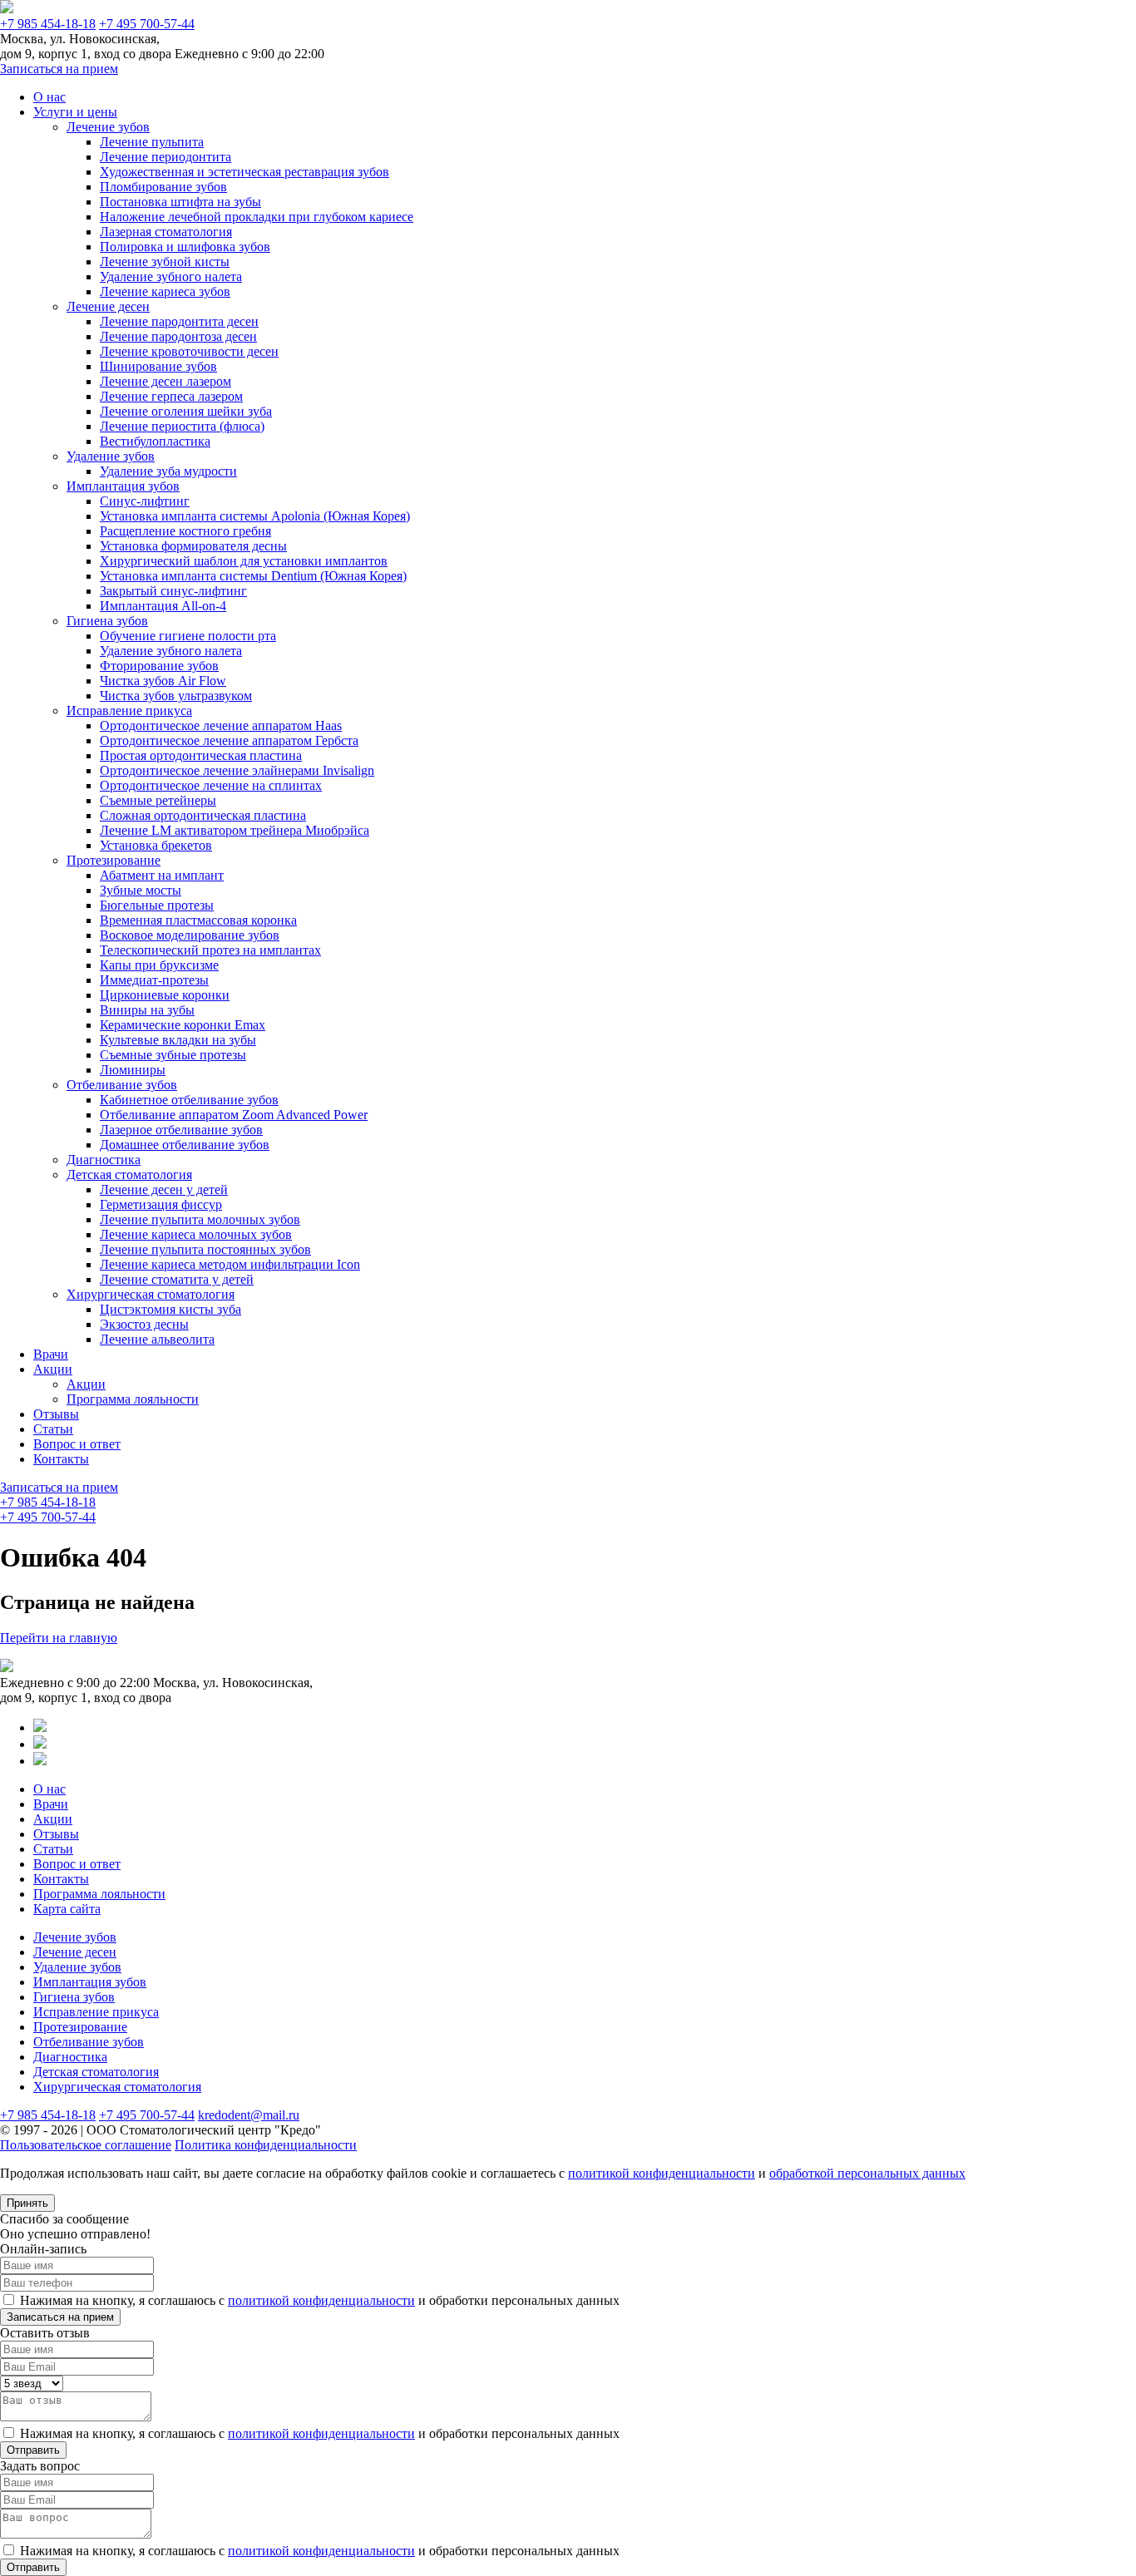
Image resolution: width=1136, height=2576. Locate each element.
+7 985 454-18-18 (48, 24)
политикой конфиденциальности (662, 2173)
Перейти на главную (59, 1638)
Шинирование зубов (158, 366)
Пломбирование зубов (163, 187)
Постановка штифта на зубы (180, 202)
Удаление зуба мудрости (168, 471)
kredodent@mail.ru (249, 2115)
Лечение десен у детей (164, 1189)
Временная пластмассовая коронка (198, 920)
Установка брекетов (156, 845)
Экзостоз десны (144, 1324)
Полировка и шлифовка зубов (185, 247)
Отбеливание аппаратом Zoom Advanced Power (234, 1115)
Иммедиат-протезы (154, 980)
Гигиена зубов (107, 621)
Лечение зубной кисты (165, 262)
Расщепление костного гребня (185, 531)
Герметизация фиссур (161, 1204)
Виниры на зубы (147, 1010)
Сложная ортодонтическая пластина (203, 815)
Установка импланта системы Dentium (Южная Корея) (253, 576)
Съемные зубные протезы (173, 1055)
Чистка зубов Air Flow (163, 681)
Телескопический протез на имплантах (210, 950)
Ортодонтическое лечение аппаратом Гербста (229, 740)
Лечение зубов (108, 127)
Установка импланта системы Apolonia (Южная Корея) (255, 516)
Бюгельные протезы (157, 905)
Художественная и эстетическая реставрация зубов (244, 172)
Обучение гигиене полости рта (188, 636)
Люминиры (133, 1070)
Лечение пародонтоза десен (178, 336)
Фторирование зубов (159, 666)
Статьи (53, 1429)
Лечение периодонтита (165, 157)
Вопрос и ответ (77, 1444)
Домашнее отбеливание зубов (185, 1145)
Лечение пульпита (152, 142)
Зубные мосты (141, 890)
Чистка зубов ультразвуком (176, 696)
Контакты (61, 1459)
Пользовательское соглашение (86, 2145)
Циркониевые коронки (165, 995)
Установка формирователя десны (193, 546)
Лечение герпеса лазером (171, 396)
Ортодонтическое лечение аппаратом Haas (221, 725)
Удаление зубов (111, 456)
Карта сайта (67, 1909)
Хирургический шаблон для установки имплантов (244, 561)
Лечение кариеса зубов (165, 291)
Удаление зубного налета (171, 276)
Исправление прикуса (129, 711)
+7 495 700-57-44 (147, 24)
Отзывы (56, 1414)
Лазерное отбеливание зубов (181, 1130)
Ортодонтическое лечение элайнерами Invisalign (237, 770)
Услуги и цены (75, 112)
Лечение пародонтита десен (179, 321)
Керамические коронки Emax (183, 1025)
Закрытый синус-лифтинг (173, 591)
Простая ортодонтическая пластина (201, 755)
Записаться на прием (59, 69)
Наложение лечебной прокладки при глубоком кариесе (257, 217)
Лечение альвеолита (157, 1339)
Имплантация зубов (123, 486)
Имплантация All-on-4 (163, 606)
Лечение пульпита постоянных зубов (205, 1249)
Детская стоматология (129, 1174)
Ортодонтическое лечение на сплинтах (211, 785)
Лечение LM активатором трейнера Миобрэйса (235, 830)
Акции (53, 1369)
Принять (27, 2203)
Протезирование (114, 860)
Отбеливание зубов (122, 1085)
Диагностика (104, 1160)
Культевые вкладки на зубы (178, 1040)
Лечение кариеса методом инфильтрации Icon (230, 1264)
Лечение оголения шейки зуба (186, 411)
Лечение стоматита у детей (177, 1279)
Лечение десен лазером (165, 381)
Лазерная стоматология (166, 232)
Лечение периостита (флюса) (182, 426)
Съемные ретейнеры (158, 800)
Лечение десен (108, 306)
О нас (49, 97)
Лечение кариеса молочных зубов (196, 1234)
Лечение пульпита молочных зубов (200, 1219)
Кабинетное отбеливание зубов (189, 1100)
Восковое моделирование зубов (190, 935)
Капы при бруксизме (159, 965)
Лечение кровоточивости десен (189, 351)
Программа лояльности (133, 1399)
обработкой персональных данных (867, 2173)
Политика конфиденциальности (266, 2145)
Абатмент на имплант (162, 875)
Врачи (51, 1354)
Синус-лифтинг (145, 501)
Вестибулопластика (155, 441)
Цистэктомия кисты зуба (170, 1309)
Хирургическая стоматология (151, 1294)
